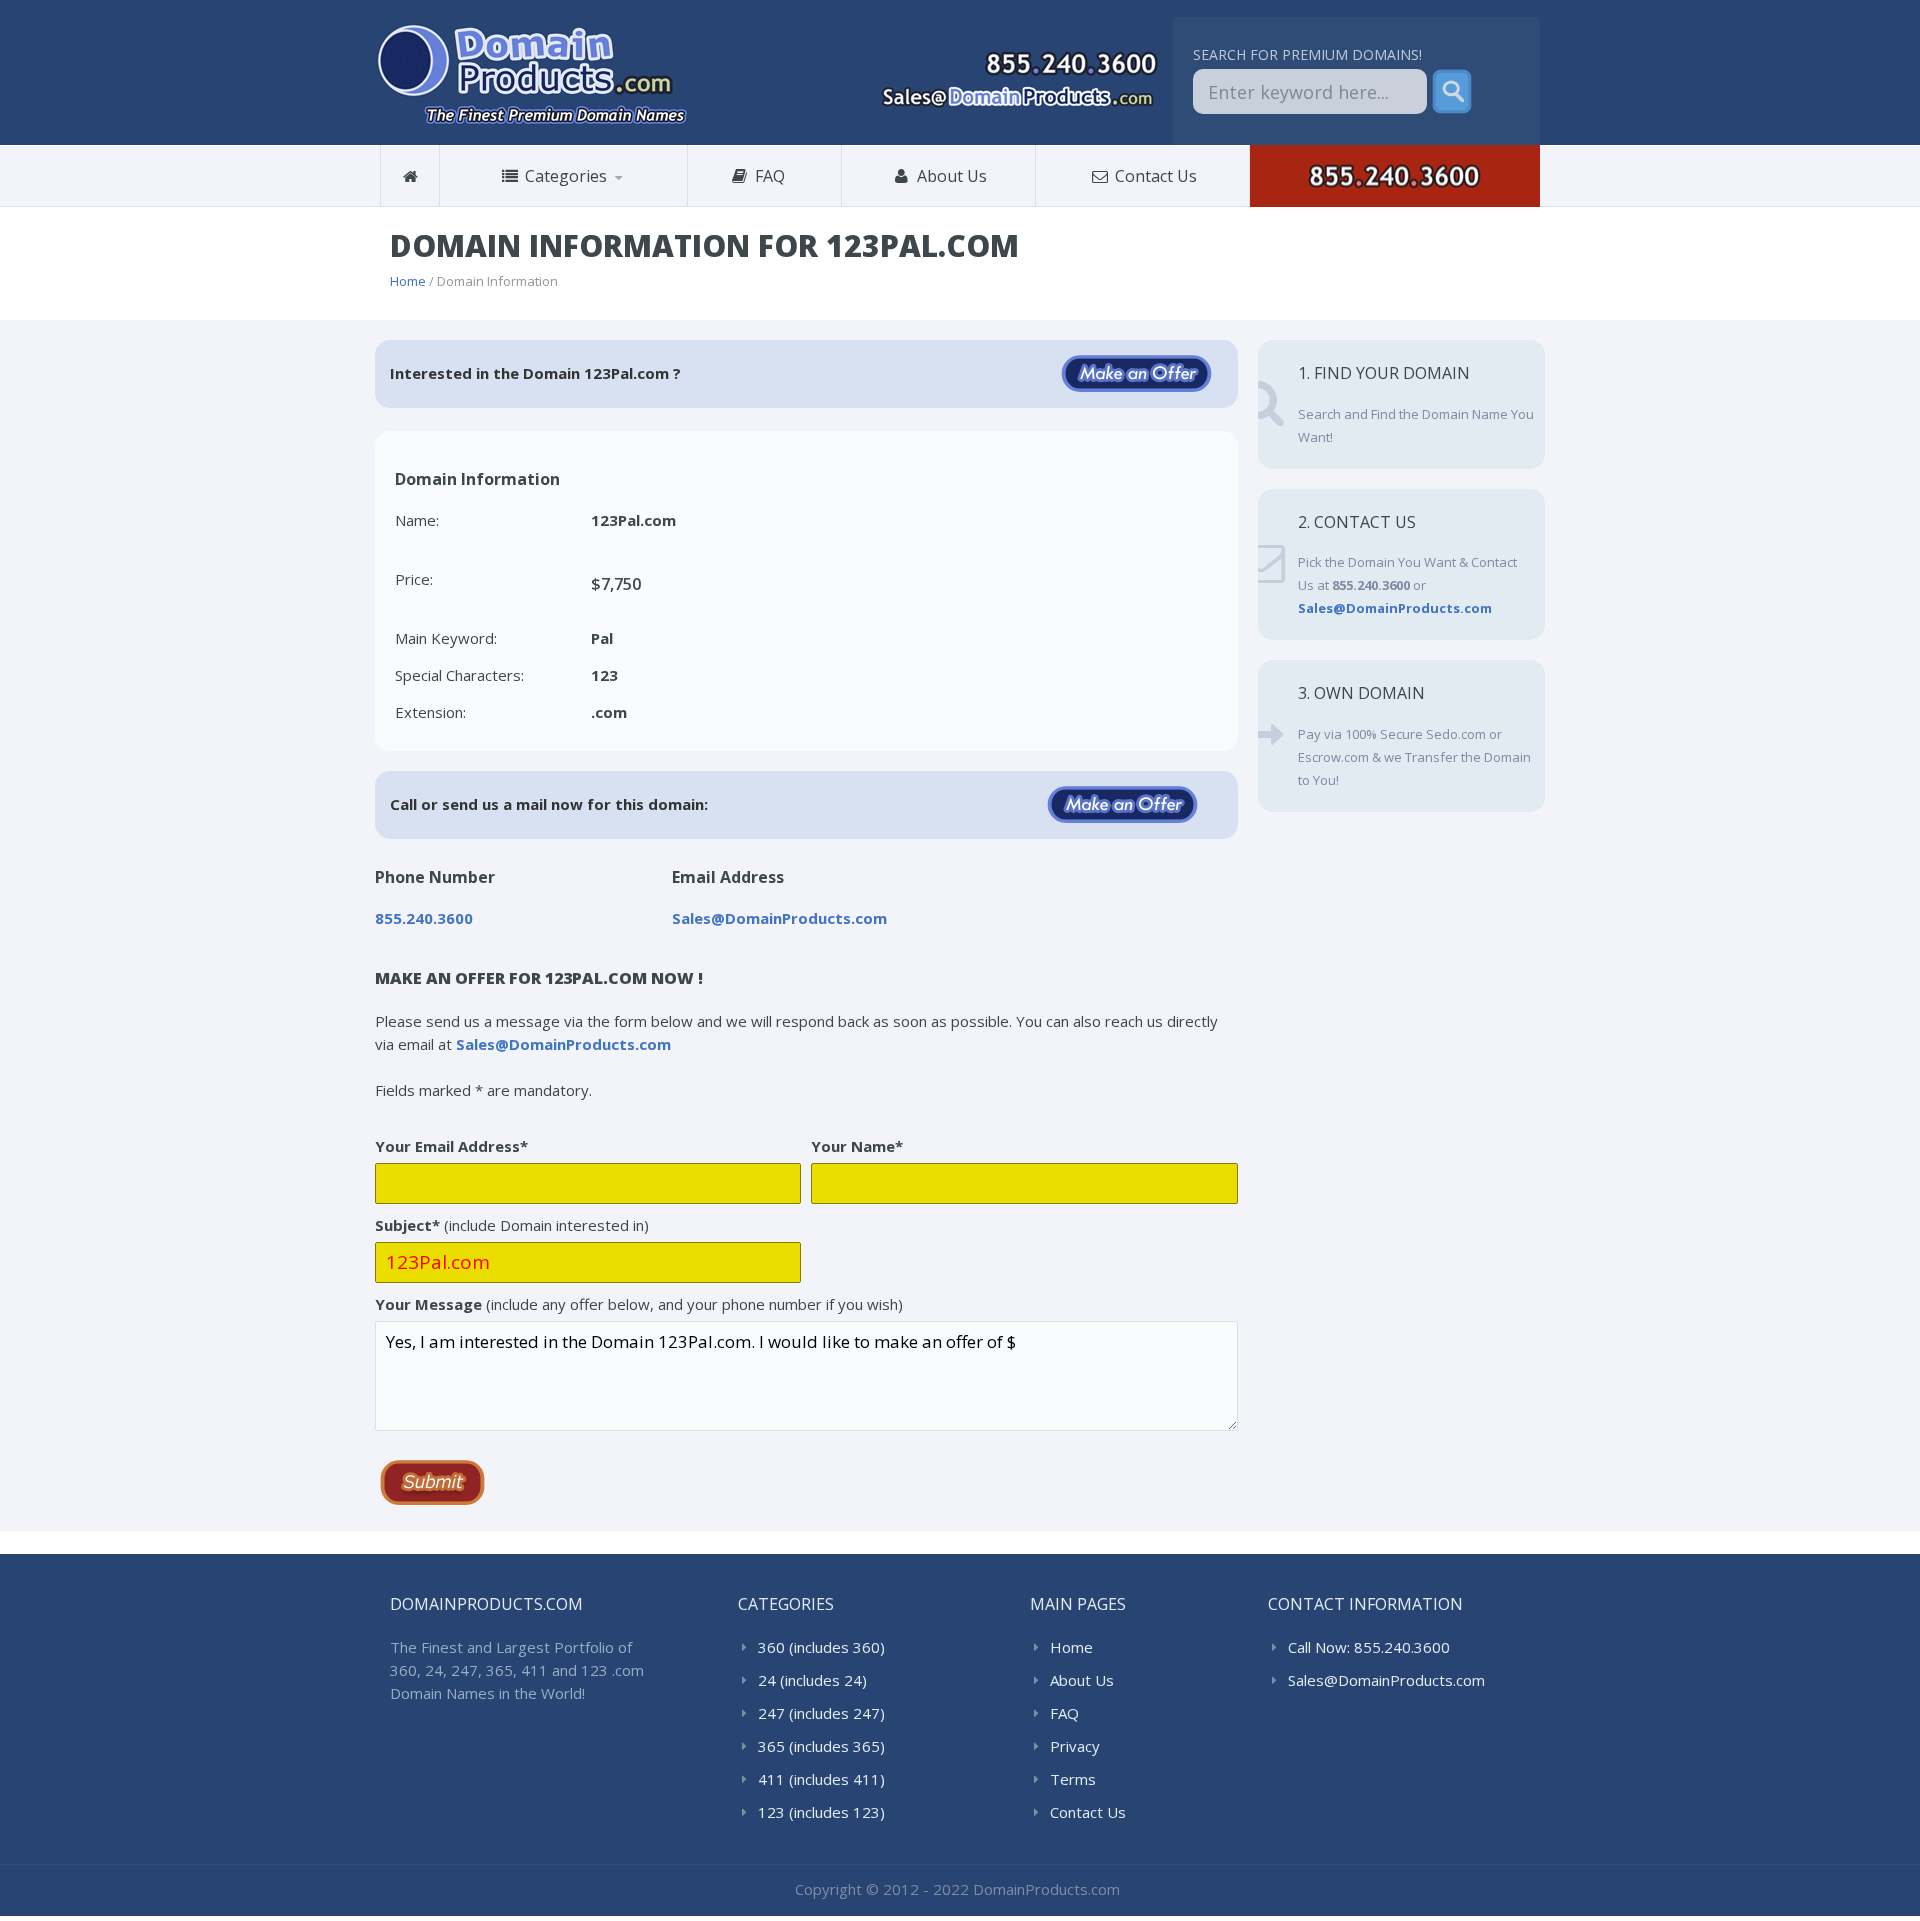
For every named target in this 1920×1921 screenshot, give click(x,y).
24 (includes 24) (812, 1680)
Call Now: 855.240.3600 (1369, 1647)
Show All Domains (520, 206)
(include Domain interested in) (512, 1225)
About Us (950, 176)
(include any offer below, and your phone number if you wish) (639, 1304)
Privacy (1075, 1746)
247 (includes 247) (821, 1713)
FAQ (776, 176)
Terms (1073, 1779)
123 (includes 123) (821, 1812)
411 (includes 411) (821, 1779)
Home (408, 281)
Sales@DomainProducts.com (1386, 1680)
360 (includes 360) (542, 204)
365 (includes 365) (821, 1746)
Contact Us (1154, 176)
